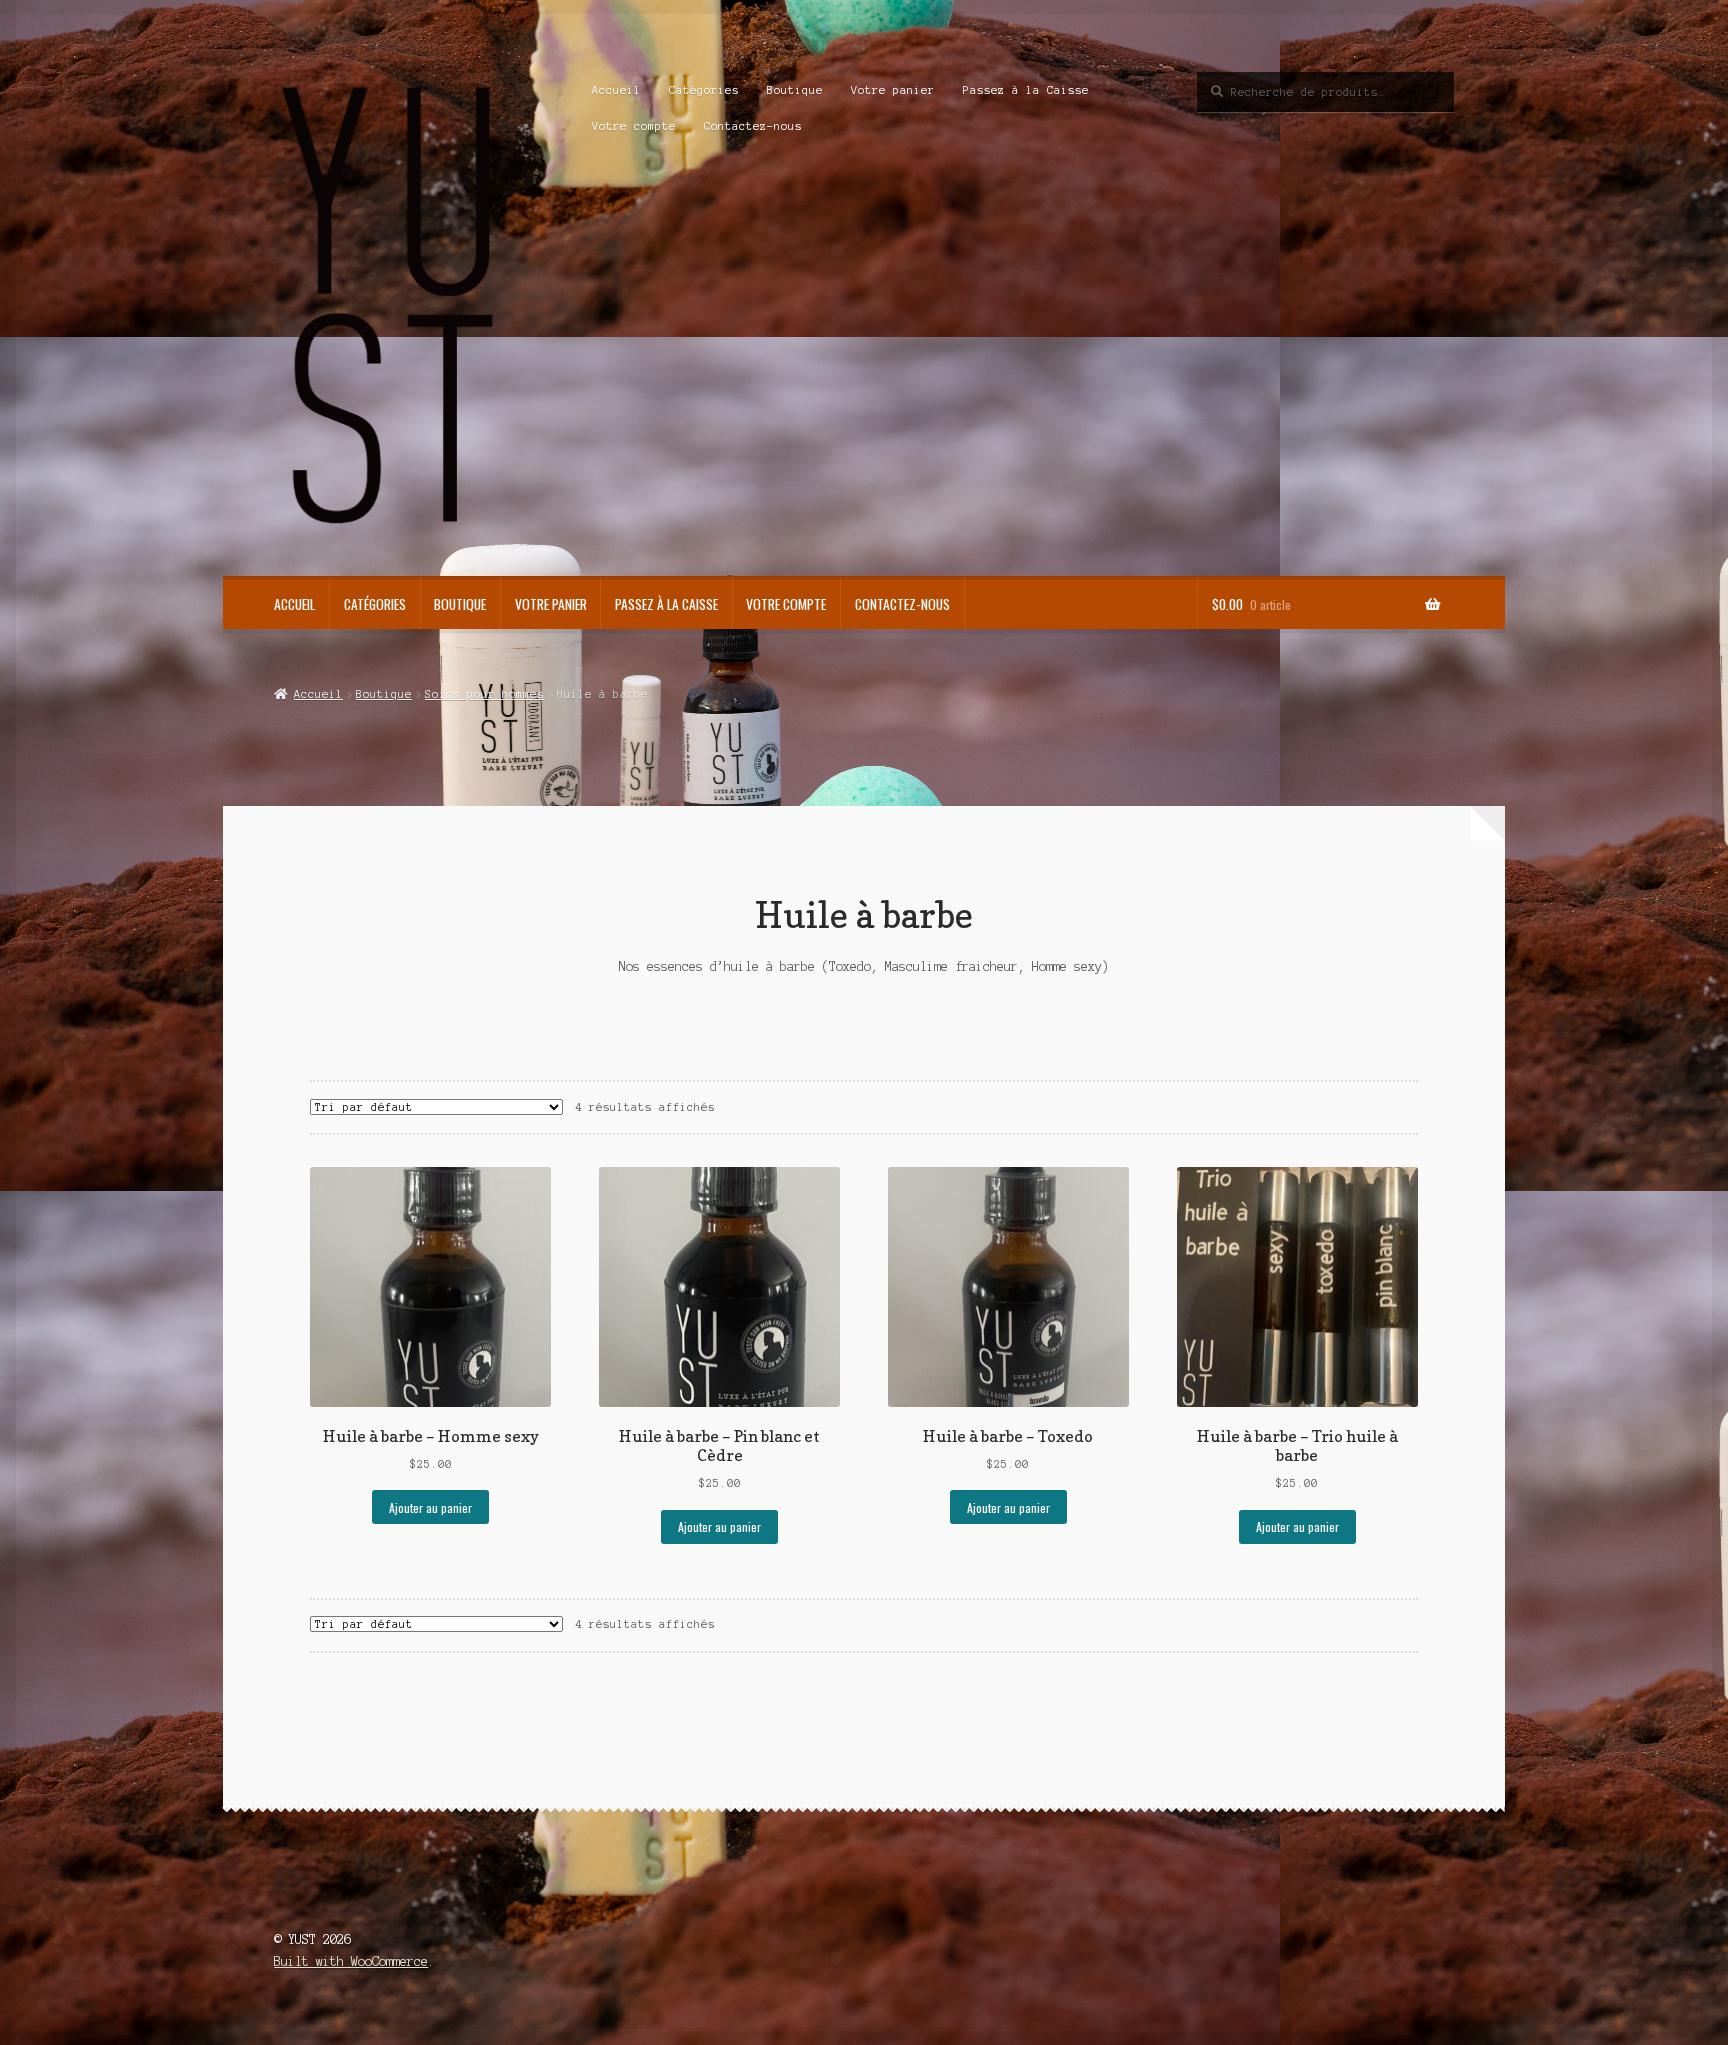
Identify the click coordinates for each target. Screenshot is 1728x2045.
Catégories (704, 90)
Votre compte (634, 126)
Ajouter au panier (430, 1507)
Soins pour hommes (484, 694)
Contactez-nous (753, 126)
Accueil (616, 90)
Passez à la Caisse (1026, 90)
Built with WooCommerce (351, 1961)
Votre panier (893, 90)
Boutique (795, 90)
